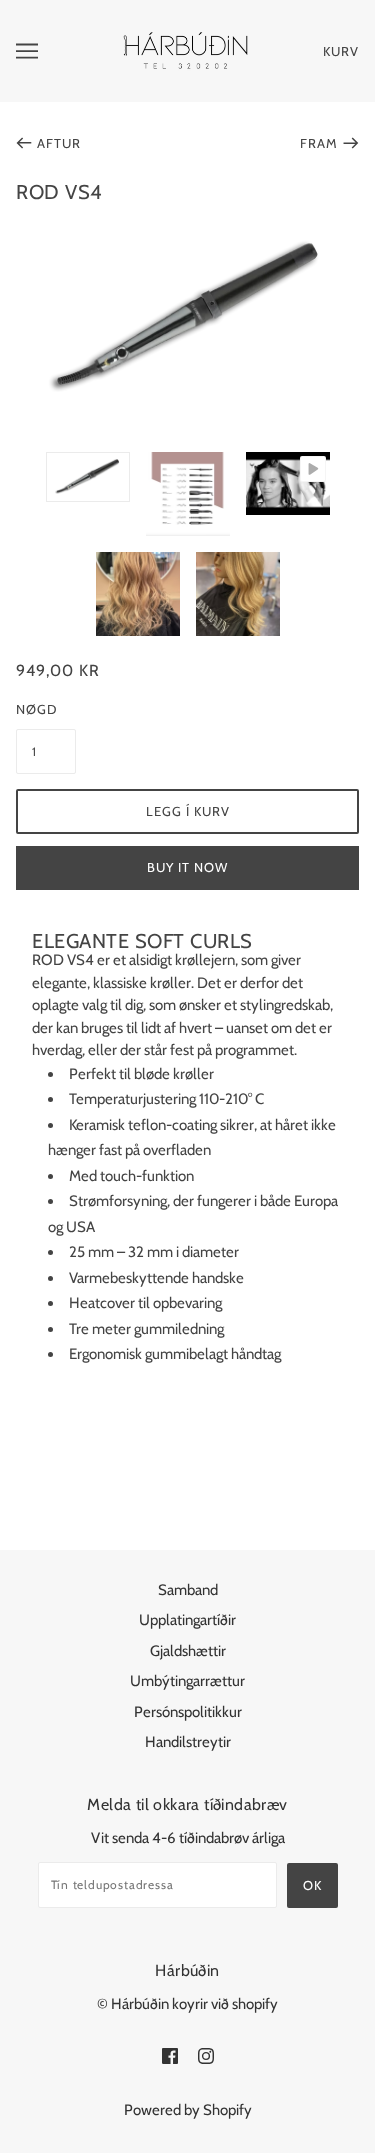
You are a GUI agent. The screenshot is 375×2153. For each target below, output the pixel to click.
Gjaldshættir (188, 1651)
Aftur (59, 143)
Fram (319, 143)
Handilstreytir (188, 1742)
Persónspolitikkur (188, 1712)
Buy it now (187, 867)
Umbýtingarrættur (187, 1681)
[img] (170, 2055)
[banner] (185, 50)
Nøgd (36, 709)
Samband (188, 1590)
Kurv (341, 51)
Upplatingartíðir (187, 1620)
